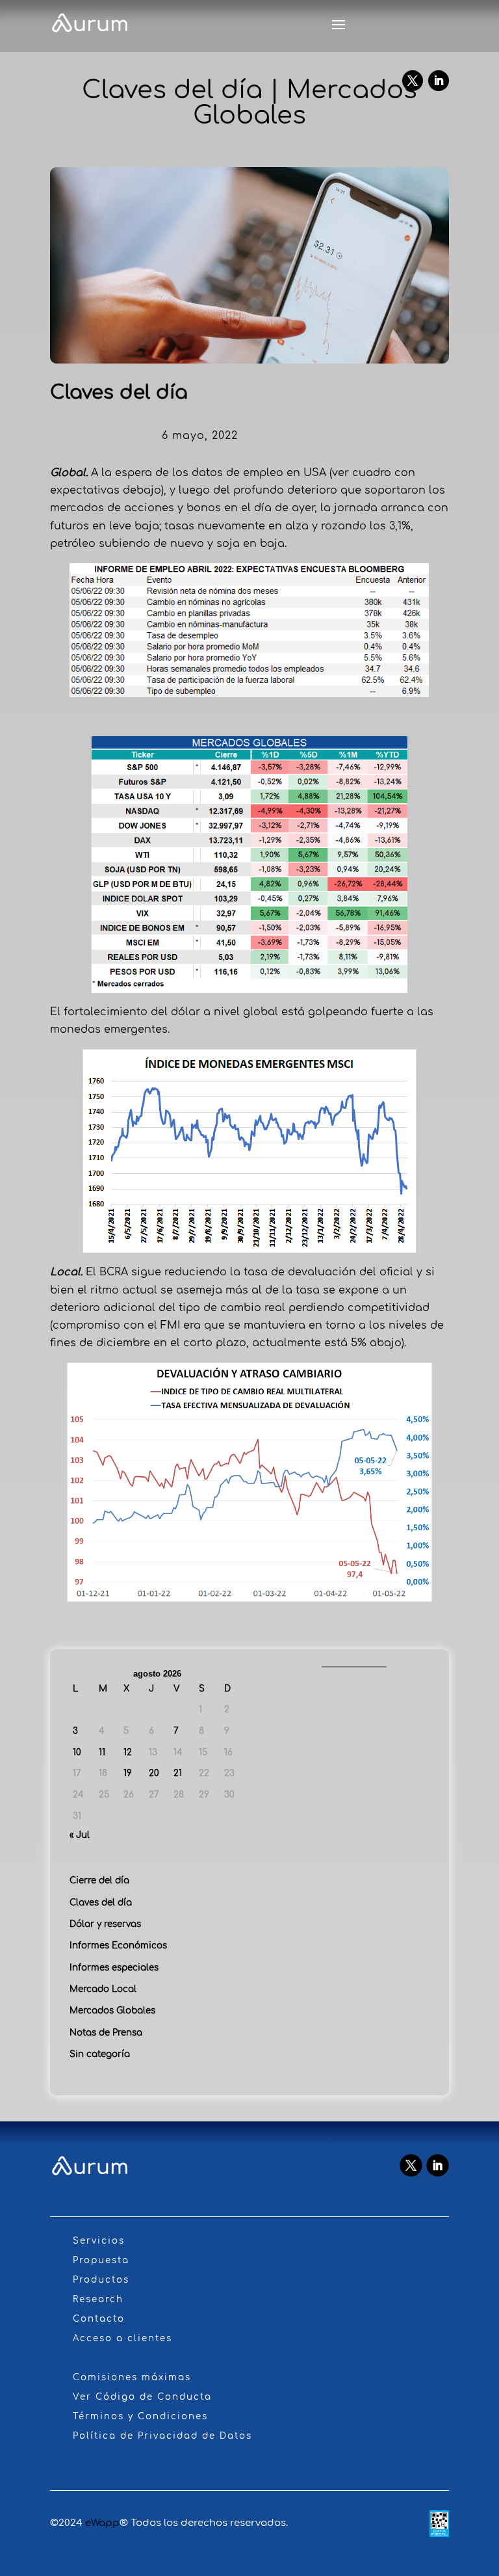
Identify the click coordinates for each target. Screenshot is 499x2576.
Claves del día (101, 1903)
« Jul (80, 1835)
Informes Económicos (118, 1945)
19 (128, 1773)
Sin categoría (100, 2054)
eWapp (102, 2523)
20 (154, 1773)
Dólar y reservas (105, 1924)
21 (178, 1773)
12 (128, 1752)
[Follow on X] (413, 81)
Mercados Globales (112, 2011)
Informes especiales (114, 1968)
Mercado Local (103, 1989)
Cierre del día (99, 1880)
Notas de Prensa (106, 2033)
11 (102, 1752)
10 (77, 1752)
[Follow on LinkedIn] (439, 81)
